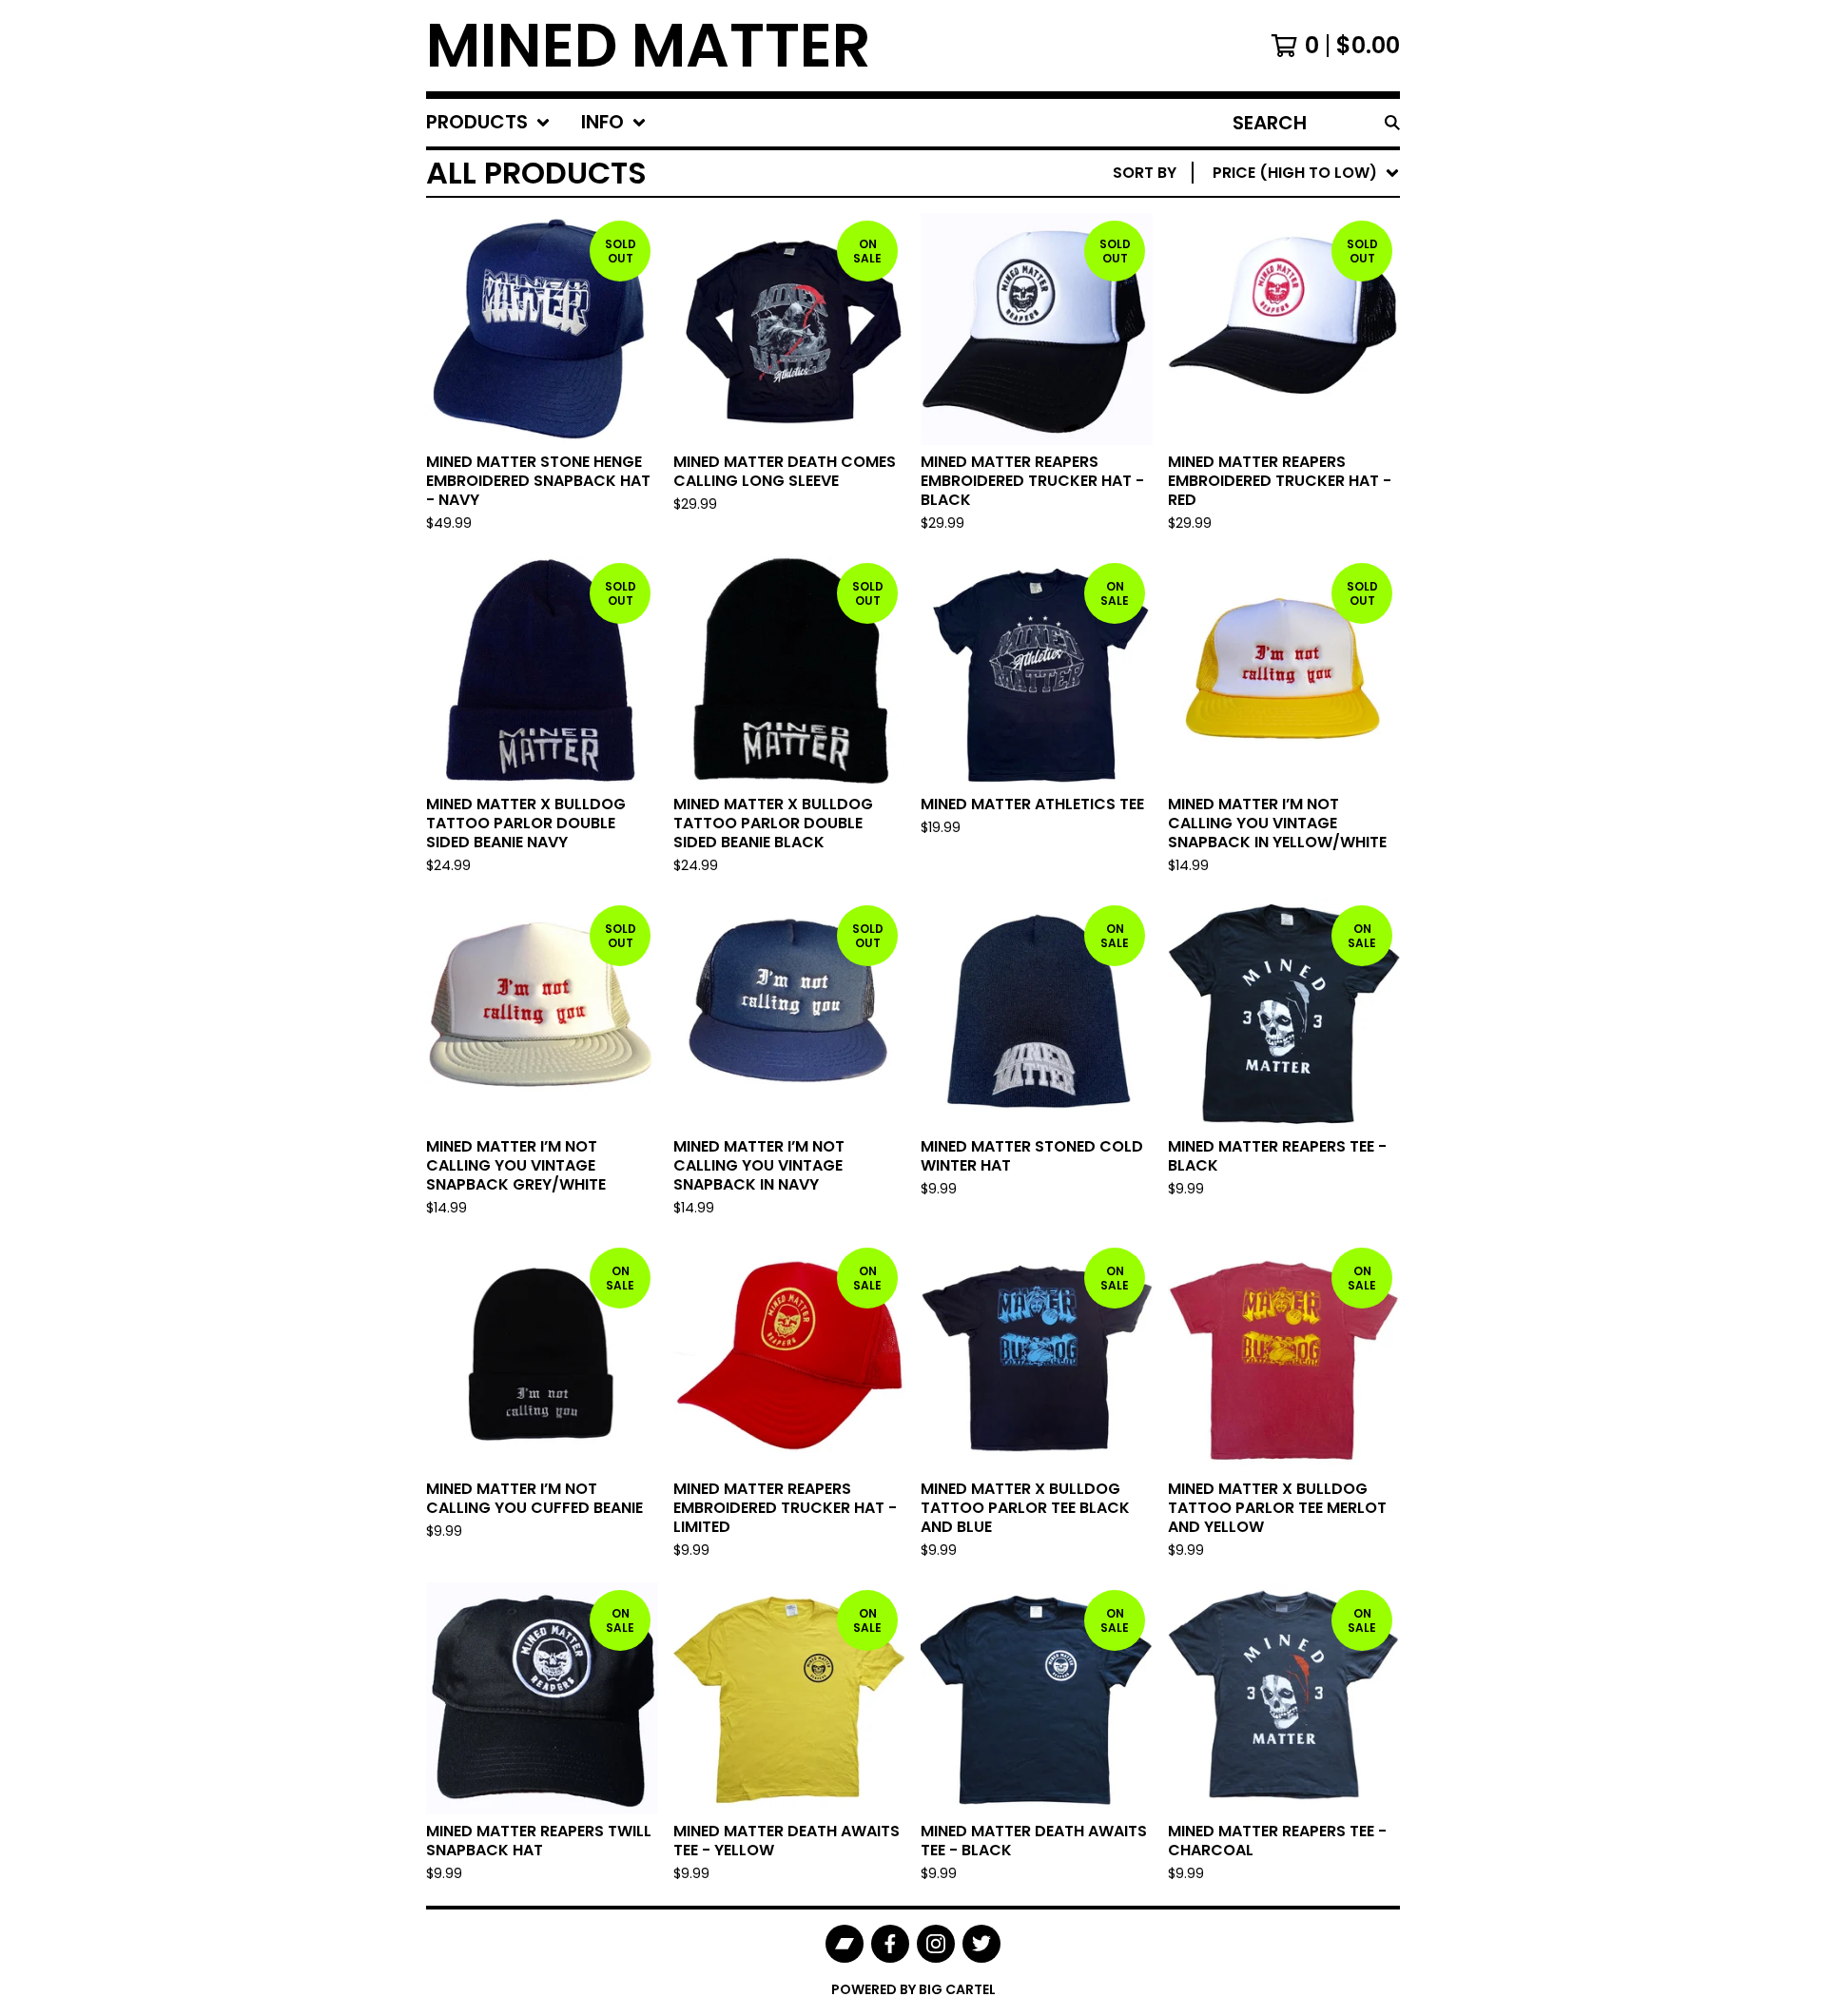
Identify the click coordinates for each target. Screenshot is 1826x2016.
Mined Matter (649, 46)
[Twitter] (981, 1944)
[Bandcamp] (845, 1944)
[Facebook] (890, 1944)
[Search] (1392, 123)
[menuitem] (488, 123)
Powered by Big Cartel (913, 1989)
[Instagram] (936, 1944)
